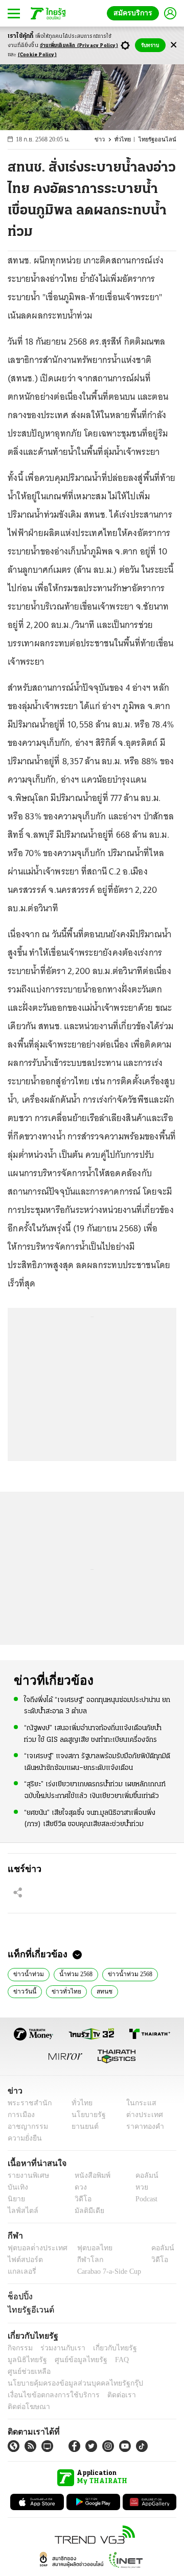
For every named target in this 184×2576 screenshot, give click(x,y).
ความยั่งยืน (24, 2138)
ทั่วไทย (128, 140)
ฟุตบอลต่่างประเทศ (34, 2248)
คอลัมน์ (142, 2176)
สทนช (97, 1990)
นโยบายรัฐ (85, 2115)
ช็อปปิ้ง (19, 2296)
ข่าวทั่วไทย (62, 1990)
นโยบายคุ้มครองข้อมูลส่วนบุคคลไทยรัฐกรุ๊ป (68, 2372)
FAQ (68, 2360)
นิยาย (16, 2199)
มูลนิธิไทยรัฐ (153, 2348)
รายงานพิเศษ (27, 2176)
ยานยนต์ (82, 2127)
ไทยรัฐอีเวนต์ (28, 2310)
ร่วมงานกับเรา (59, 2348)
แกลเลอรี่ (21, 2271)
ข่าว (106, 140)
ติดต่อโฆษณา (148, 2383)
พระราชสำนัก (26, 2103)
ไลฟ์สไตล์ (21, 2211)
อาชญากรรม (26, 2127)
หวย (137, 2187)
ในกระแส (137, 2103)
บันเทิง (17, 2187)
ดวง (78, 2187)
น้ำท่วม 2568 (72, 1973)
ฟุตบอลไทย (86, 2248)
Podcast (144, 2199)
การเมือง (20, 2115)
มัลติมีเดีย (86, 2211)
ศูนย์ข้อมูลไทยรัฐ (31, 2360)
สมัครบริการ (135, 13)
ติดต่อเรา (108, 2383)
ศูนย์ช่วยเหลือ (101, 2360)
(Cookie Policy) (37, 55)
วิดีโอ (80, 2199)
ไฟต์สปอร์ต (23, 2260)
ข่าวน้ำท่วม (27, 1973)
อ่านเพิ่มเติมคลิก (79, 46)
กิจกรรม (19, 2348)
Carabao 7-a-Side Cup (107, 2271)
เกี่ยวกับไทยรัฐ (107, 2348)
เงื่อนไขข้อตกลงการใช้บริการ (48, 2383)
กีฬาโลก (82, 2260)
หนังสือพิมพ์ (89, 2176)
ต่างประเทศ (141, 2115)
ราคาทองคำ (142, 2127)
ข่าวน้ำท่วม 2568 (126, 1973)
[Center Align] (174, 45)
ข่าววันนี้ (24, 1990)
